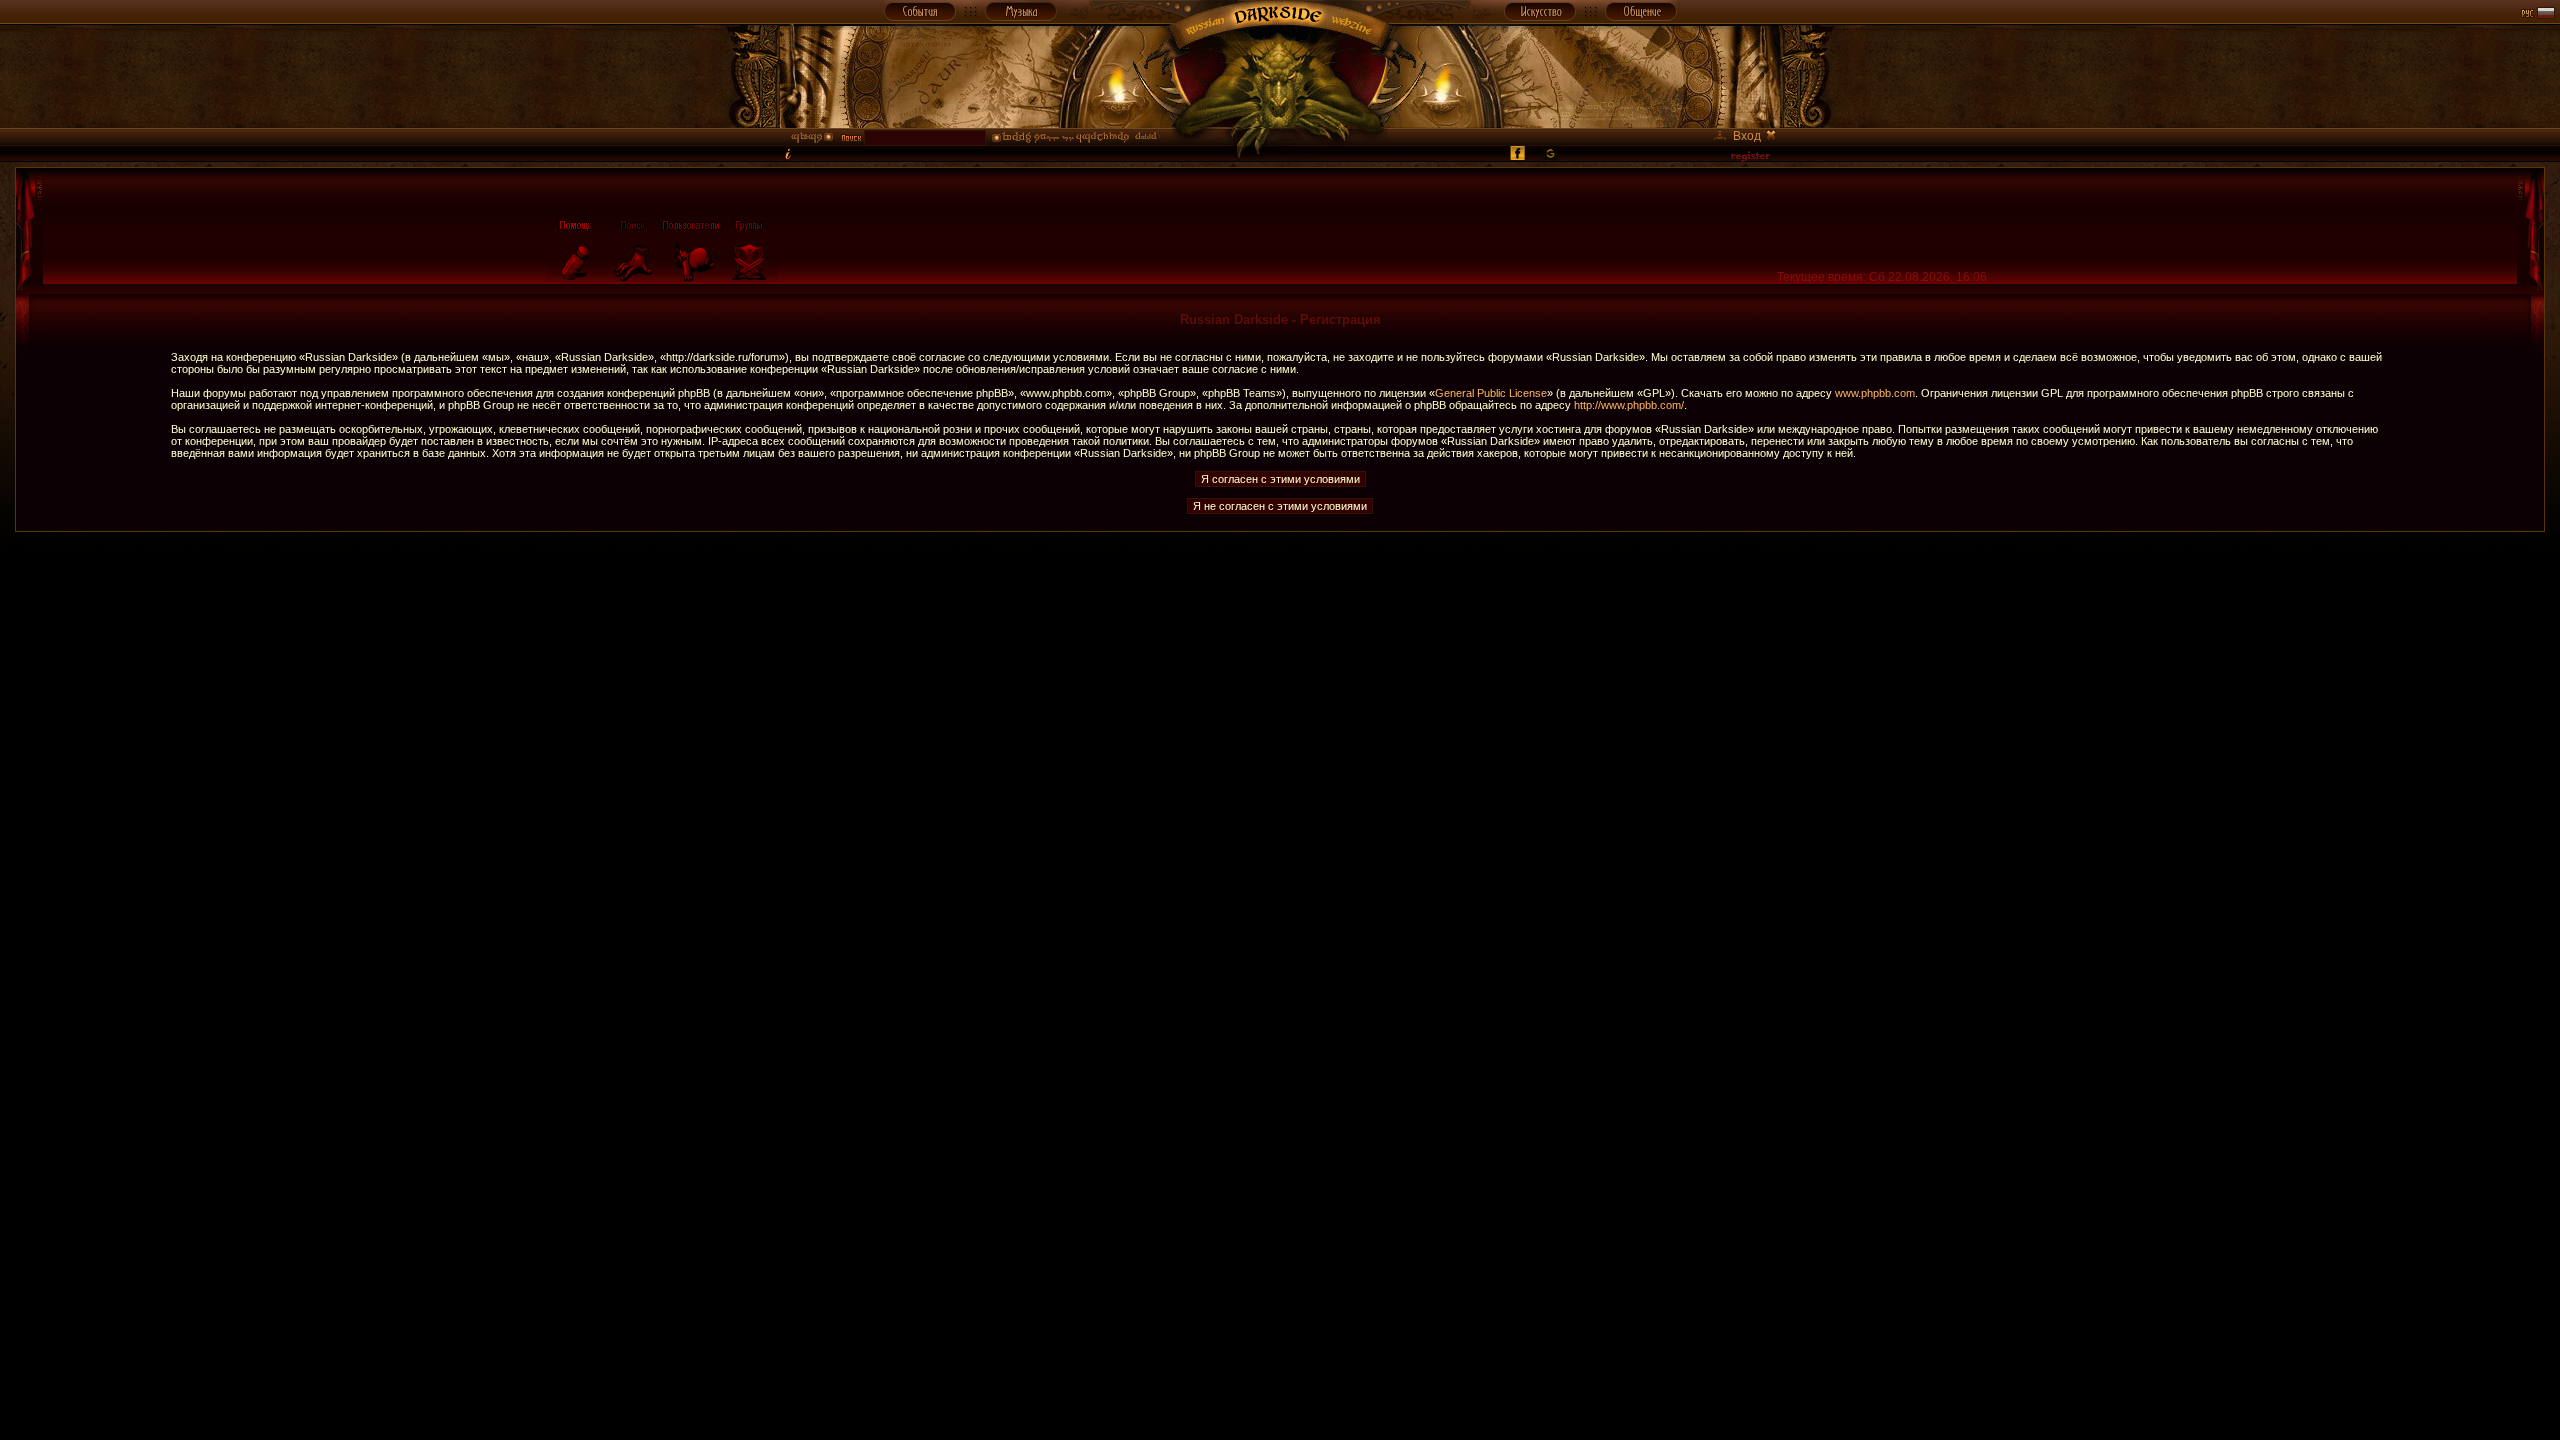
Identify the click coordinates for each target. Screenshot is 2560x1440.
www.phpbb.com (1875, 393)
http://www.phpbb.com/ (1629, 405)
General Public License (1491, 393)
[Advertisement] (1280, 577)
